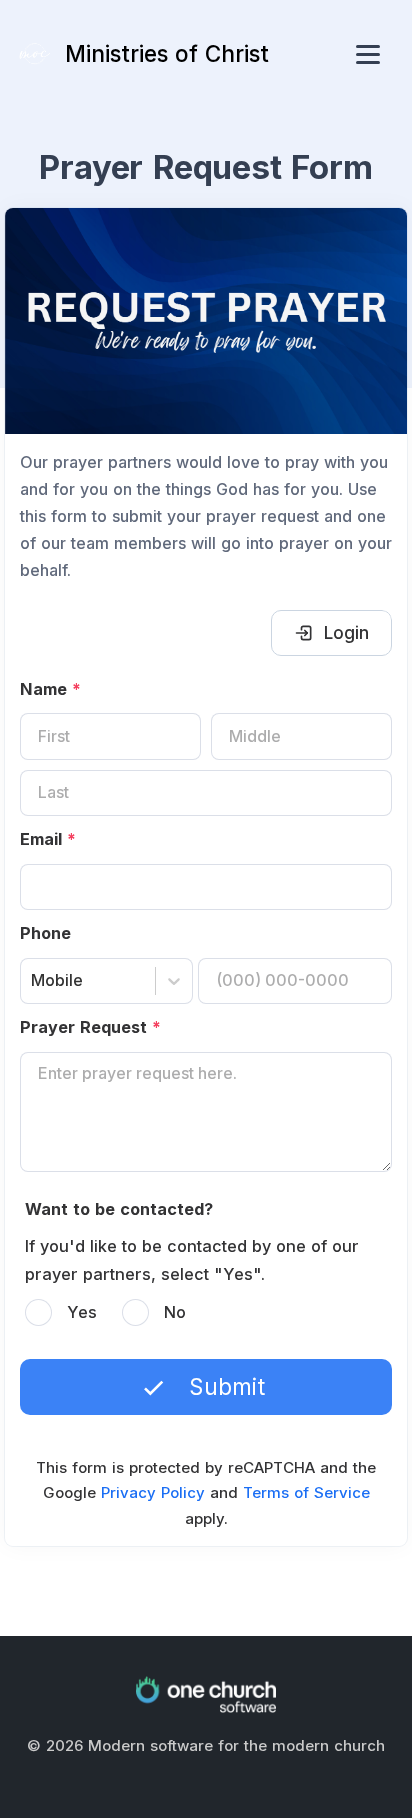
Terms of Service (306, 1492)
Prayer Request (90, 1027)
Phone (45, 933)
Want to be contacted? (119, 1209)
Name (50, 689)
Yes (82, 1312)
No (175, 1312)
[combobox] (33, 980)
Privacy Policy (153, 1492)
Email (48, 839)
